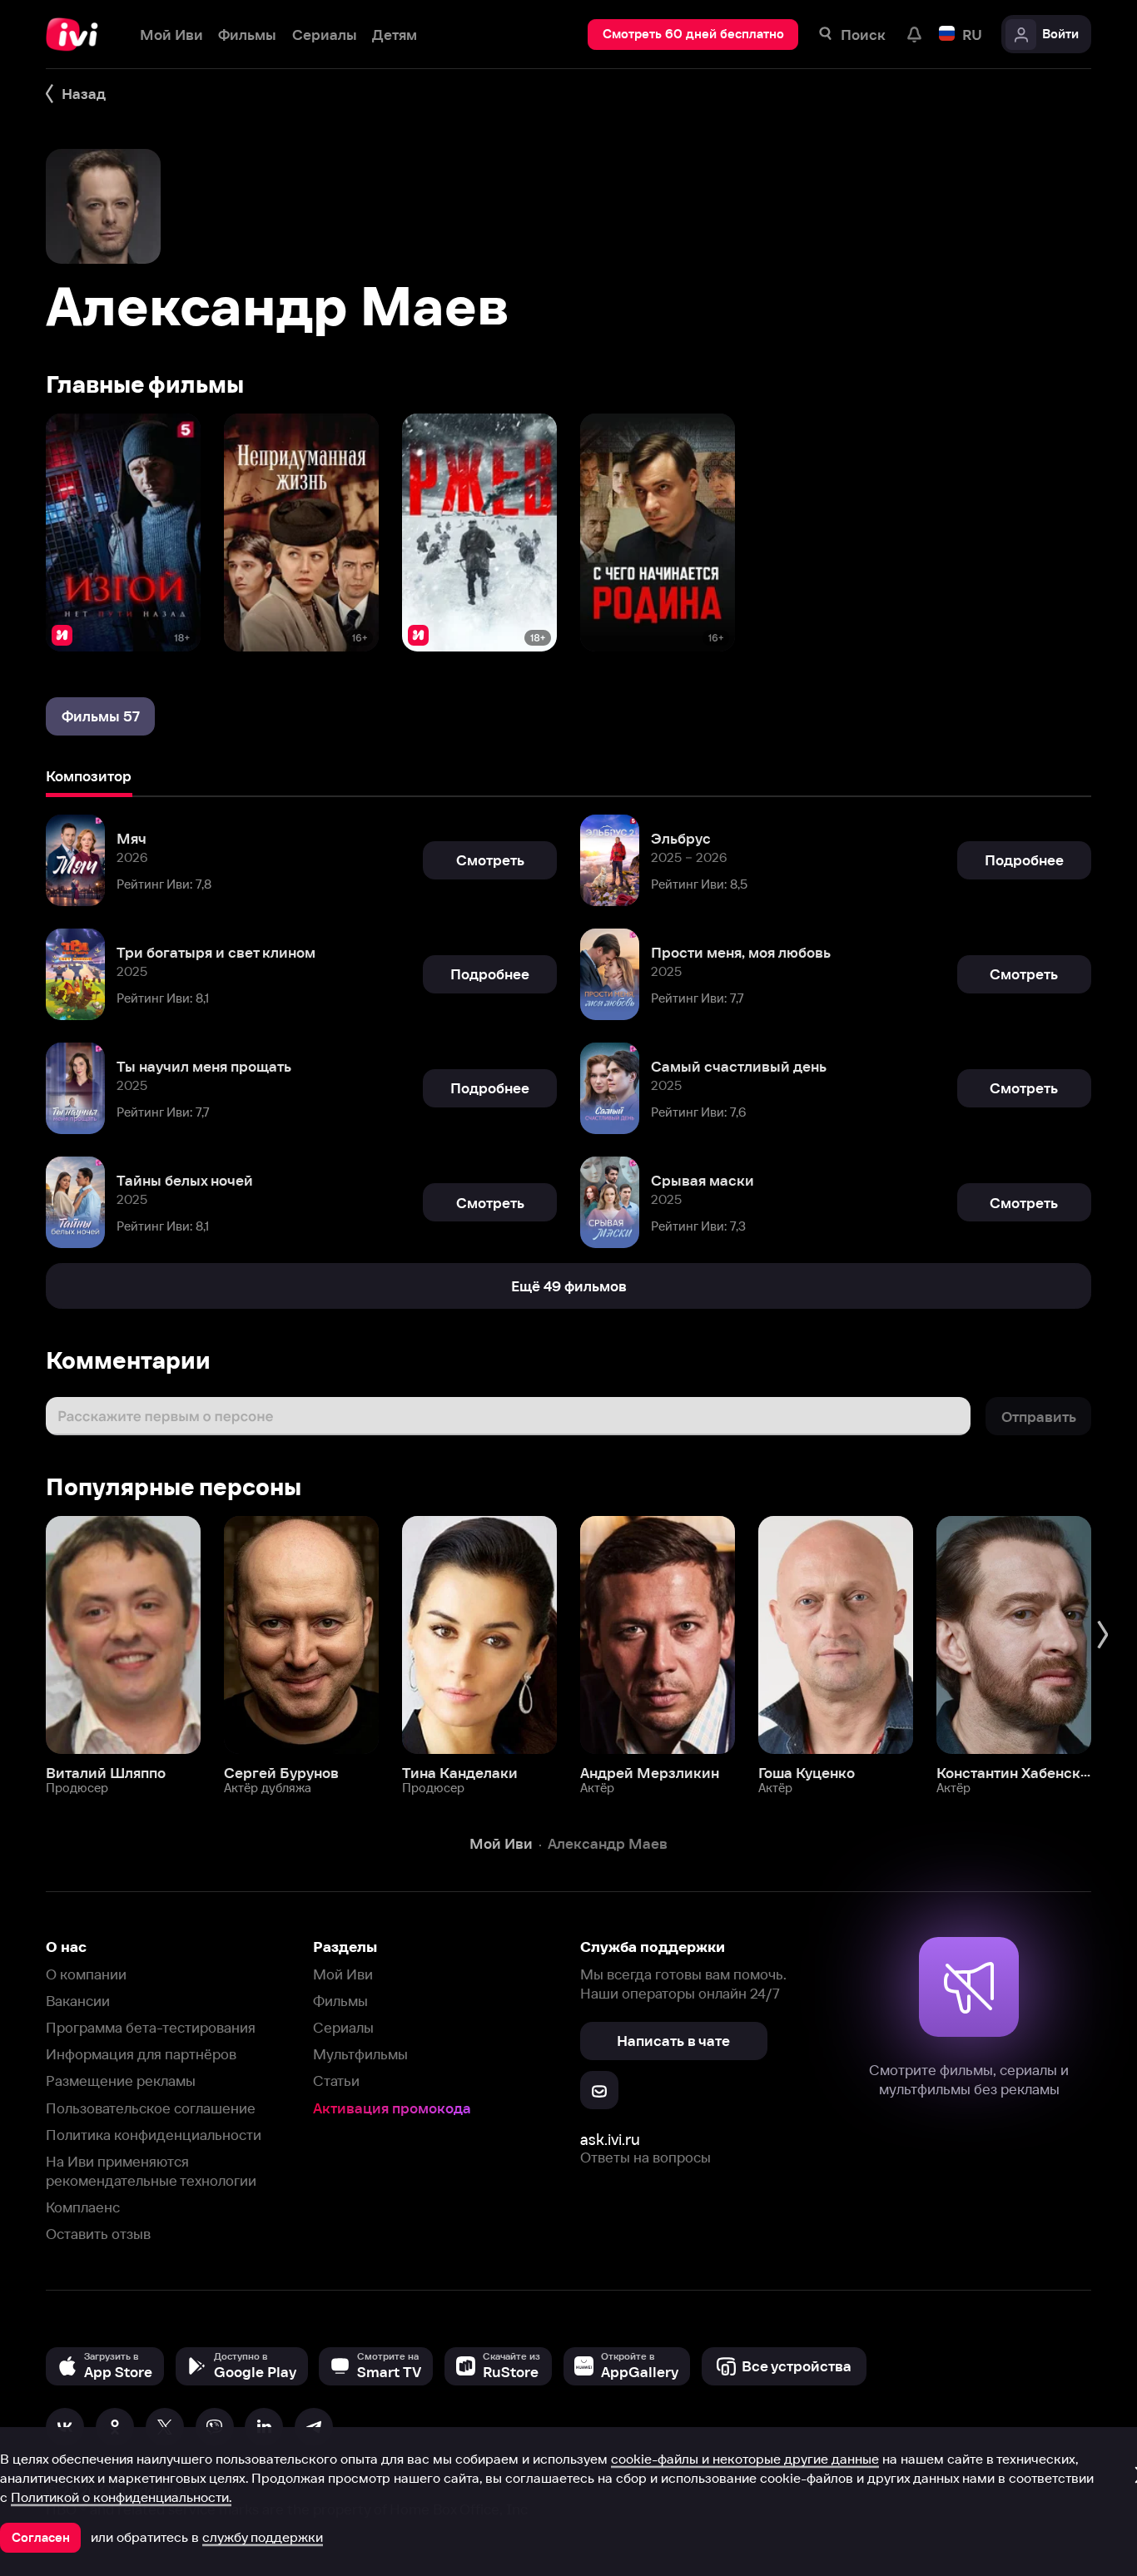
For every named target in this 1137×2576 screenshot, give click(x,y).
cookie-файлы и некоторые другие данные (745, 2459)
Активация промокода (392, 2108)
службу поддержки (263, 2537)
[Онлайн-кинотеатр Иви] (77, 35)
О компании (86, 1974)
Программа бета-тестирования (151, 2027)
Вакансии (78, 2001)
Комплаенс (83, 2207)
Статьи (336, 2081)
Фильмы (340, 2001)
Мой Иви (343, 1974)
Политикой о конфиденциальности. (121, 2497)
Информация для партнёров (141, 2054)
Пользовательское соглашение (151, 2108)
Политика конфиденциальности (154, 2135)
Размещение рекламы (121, 2081)
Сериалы (343, 2027)
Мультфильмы (360, 2054)
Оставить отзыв (98, 2234)
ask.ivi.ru (610, 2140)
